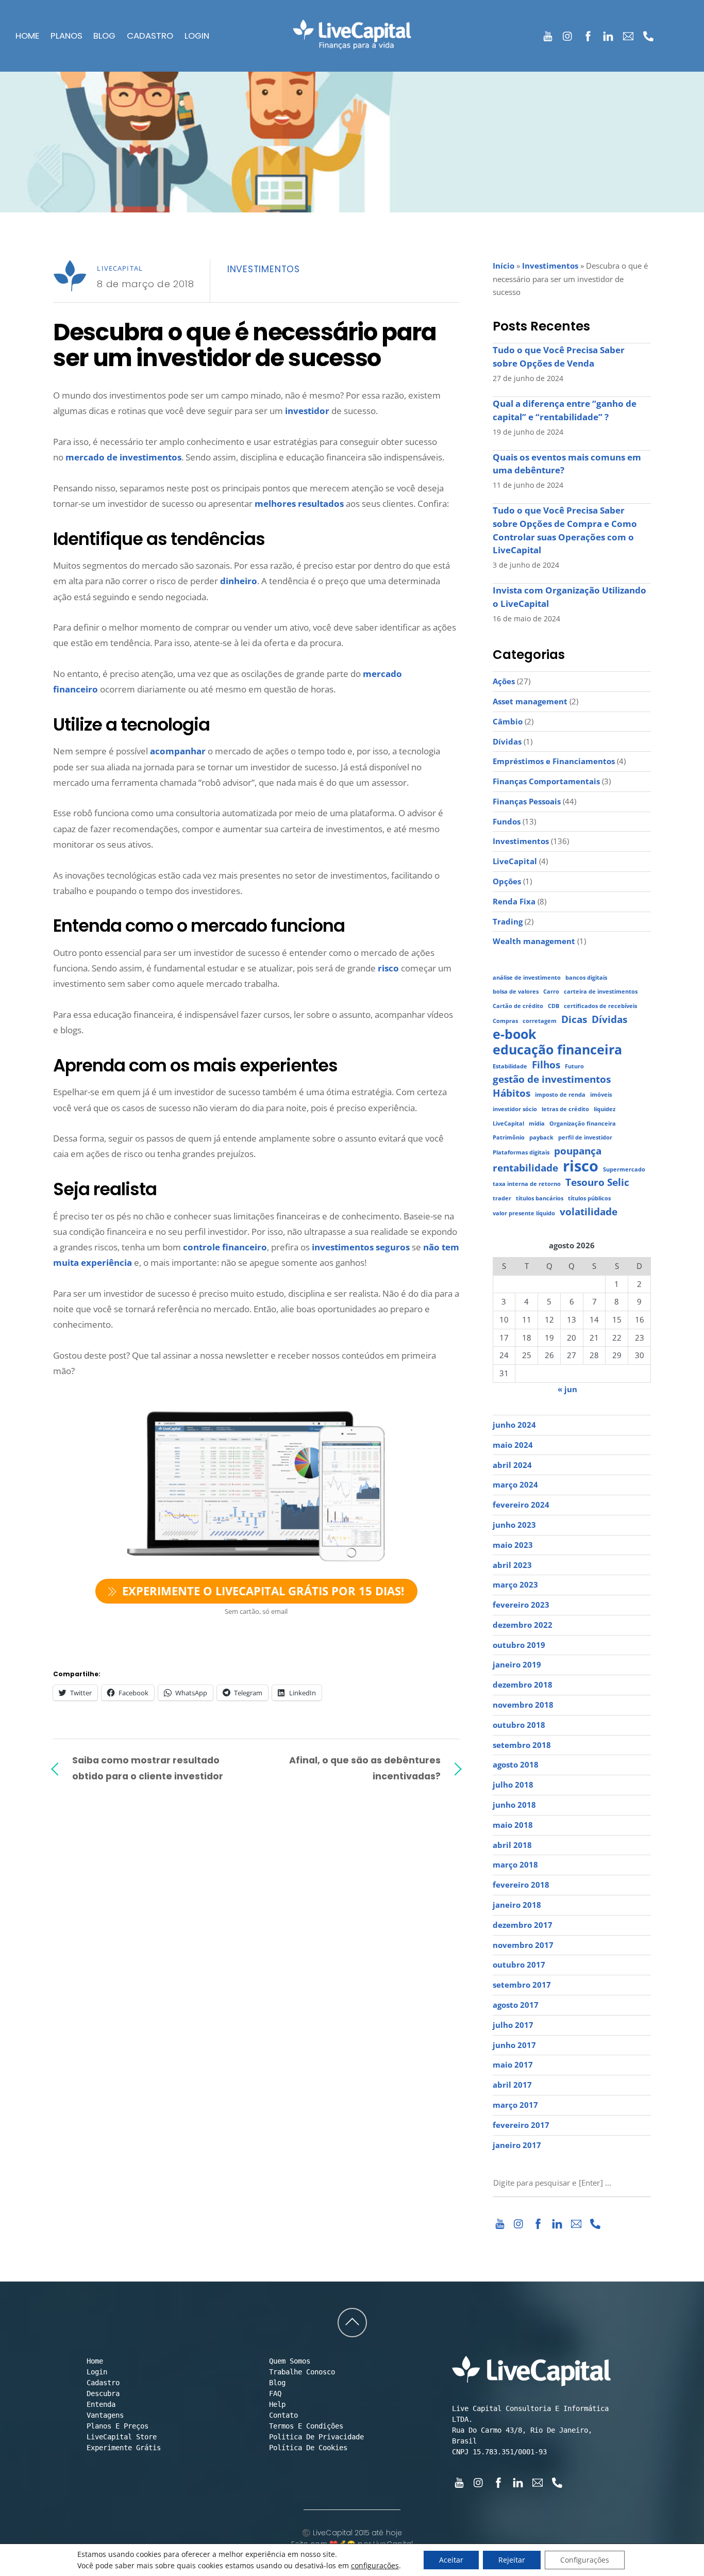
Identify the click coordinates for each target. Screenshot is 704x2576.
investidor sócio (515, 1109)
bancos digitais (586, 978)
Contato (283, 2415)
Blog (104, 36)
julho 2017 (513, 2025)
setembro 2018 (522, 1745)
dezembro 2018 (523, 1685)
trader (502, 1198)
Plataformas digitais (521, 1152)
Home (27, 36)
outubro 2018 (519, 1725)
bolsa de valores (516, 992)
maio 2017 (513, 2065)
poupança (578, 1151)
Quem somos (290, 2361)
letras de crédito (565, 1109)
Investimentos (264, 269)
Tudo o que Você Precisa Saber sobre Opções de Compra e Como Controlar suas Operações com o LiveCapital (565, 530)
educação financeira (557, 1050)
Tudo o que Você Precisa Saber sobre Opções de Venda (559, 357)
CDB (554, 1006)
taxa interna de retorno (527, 1184)
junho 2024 (514, 1425)
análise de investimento (527, 978)
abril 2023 (512, 1565)
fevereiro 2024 (521, 1505)
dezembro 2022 (523, 1625)
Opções (507, 881)
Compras (505, 1021)
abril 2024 (512, 1465)
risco (388, 968)
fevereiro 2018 (521, 1885)
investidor (307, 411)
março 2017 (515, 2105)
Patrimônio (509, 1137)
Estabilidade (510, 1066)
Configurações (585, 2560)
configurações (375, 2566)
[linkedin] (608, 34)
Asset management (530, 701)
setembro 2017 (522, 1985)
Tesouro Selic (597, 1183)
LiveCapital (120, 268)
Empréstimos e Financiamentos (554, 761)
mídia (537, 1124)
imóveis (601, 1095)
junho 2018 (514, 1805)
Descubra (103, 2393)
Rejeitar (512, 2560)
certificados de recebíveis (600, 1006)
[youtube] (548, 34)
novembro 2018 (523, 1705)
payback (541, 1137)
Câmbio (508, 721)
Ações (504, 681)
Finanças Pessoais (527, 801)
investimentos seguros (361, 1247)
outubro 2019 (519, 1645)
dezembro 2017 (523, 1925)
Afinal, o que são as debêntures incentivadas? (365, 1768)
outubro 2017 (519, 1964)
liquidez (605, 1109)
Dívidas (507, 741)
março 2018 (515, 1864)
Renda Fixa (514, 901)
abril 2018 (512, 1845)
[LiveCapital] (352, 43)
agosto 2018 (516, 1764)
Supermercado (624, 1169)
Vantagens (105, 2415)
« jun (567, 1389)
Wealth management (534, 941)
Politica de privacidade (316, 2437)
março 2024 (515, 1484)
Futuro (574, 1066)
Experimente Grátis (124, 2448)
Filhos (546, 1065)
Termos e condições (306, 2426)
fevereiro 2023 (521, 1605)
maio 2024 (513, 1445)
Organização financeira (583, 1124)
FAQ (275, 2393)
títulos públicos (589, 1198)
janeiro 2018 (517, 1905)
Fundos (507, 821)
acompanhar (178, 751)
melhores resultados (299, 503)
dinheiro (239, 581)
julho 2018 (513, 1785)
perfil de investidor (585, 1137)
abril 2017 (512, 2085)
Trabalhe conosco (302, 2372)
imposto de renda (560, 1095)
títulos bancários (540, 1198)
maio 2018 (513, 1825)
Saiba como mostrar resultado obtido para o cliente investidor (148, 1768)
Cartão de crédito (518, 1006)
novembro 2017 (523, 1945)
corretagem (540, 1021)
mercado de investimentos (123, 457)
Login (197, 36)
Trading (508, 921)
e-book (515, 1034)
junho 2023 (514, 1525)
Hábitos (512, 1093)
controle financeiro (225, 1247)
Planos (66, 36)
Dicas (574, 1020)
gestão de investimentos (552, 1079)
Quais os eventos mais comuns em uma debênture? (567, 464)
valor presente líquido (524, 1213)
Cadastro (150, 36)
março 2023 (515, 1584)
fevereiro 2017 (521, 2125)
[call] (649, 34)
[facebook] (588, 34)
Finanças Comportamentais (546, 781)
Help (277, 2404)
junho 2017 (514, 2045)
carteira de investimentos (601, 992)
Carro (551, 992)
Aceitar (451, 2560)
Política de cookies (308, 2448)
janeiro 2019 (517, 1664)
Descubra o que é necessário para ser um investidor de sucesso (245, 345)
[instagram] (568, 34)
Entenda (101, 2404)
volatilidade (589, 1212)
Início (504, 266)
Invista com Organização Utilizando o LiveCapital (569, 597)
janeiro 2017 (517, 2145)
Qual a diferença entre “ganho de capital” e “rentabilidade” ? (565, 410)
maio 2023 (513, 1545)
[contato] (628, 34)
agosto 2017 (516, 2005)
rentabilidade (525, 1168)
